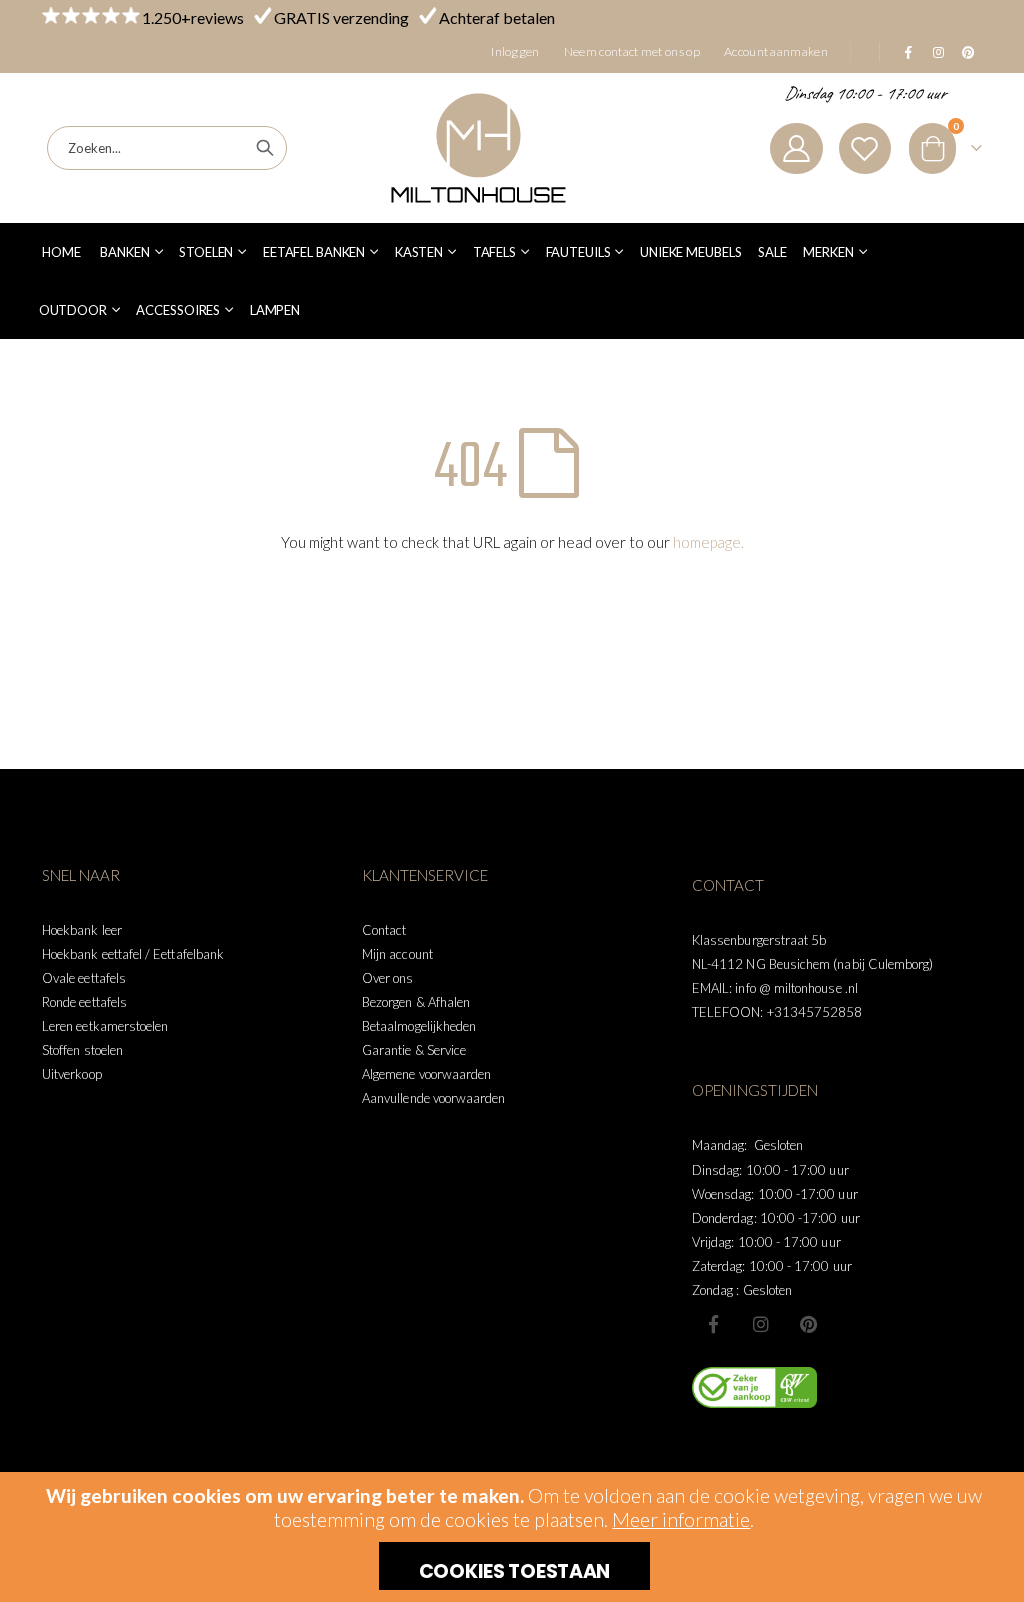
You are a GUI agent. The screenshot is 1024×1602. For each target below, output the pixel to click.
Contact (384, 930)
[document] (514, 1537)
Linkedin (808, 1324)
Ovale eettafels (84, 978)
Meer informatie (681, 1519)
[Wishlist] (865, 148)
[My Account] (796, 148)
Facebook (714, 1324)
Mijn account (397, 954)
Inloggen (515, 51)
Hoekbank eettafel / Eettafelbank (133, 954)
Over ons (388, 978)
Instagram (761, 1324)
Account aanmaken (776, 51)
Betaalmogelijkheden (419, 1026)
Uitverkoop (72, 1074)
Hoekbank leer (82, 930)
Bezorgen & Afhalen (416, 1002)
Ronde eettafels (84, 1002)
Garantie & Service (414, 1050)
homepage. (708, 542)
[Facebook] (908, 52)
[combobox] (167, 148)
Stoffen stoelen (82, 1050)
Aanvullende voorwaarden (434, 1098)
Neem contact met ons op (632, 51)
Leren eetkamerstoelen (105, 1026)
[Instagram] (938, 52)
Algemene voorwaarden (426, 1074)
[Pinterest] (968, 52)
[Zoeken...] (265, 148)
